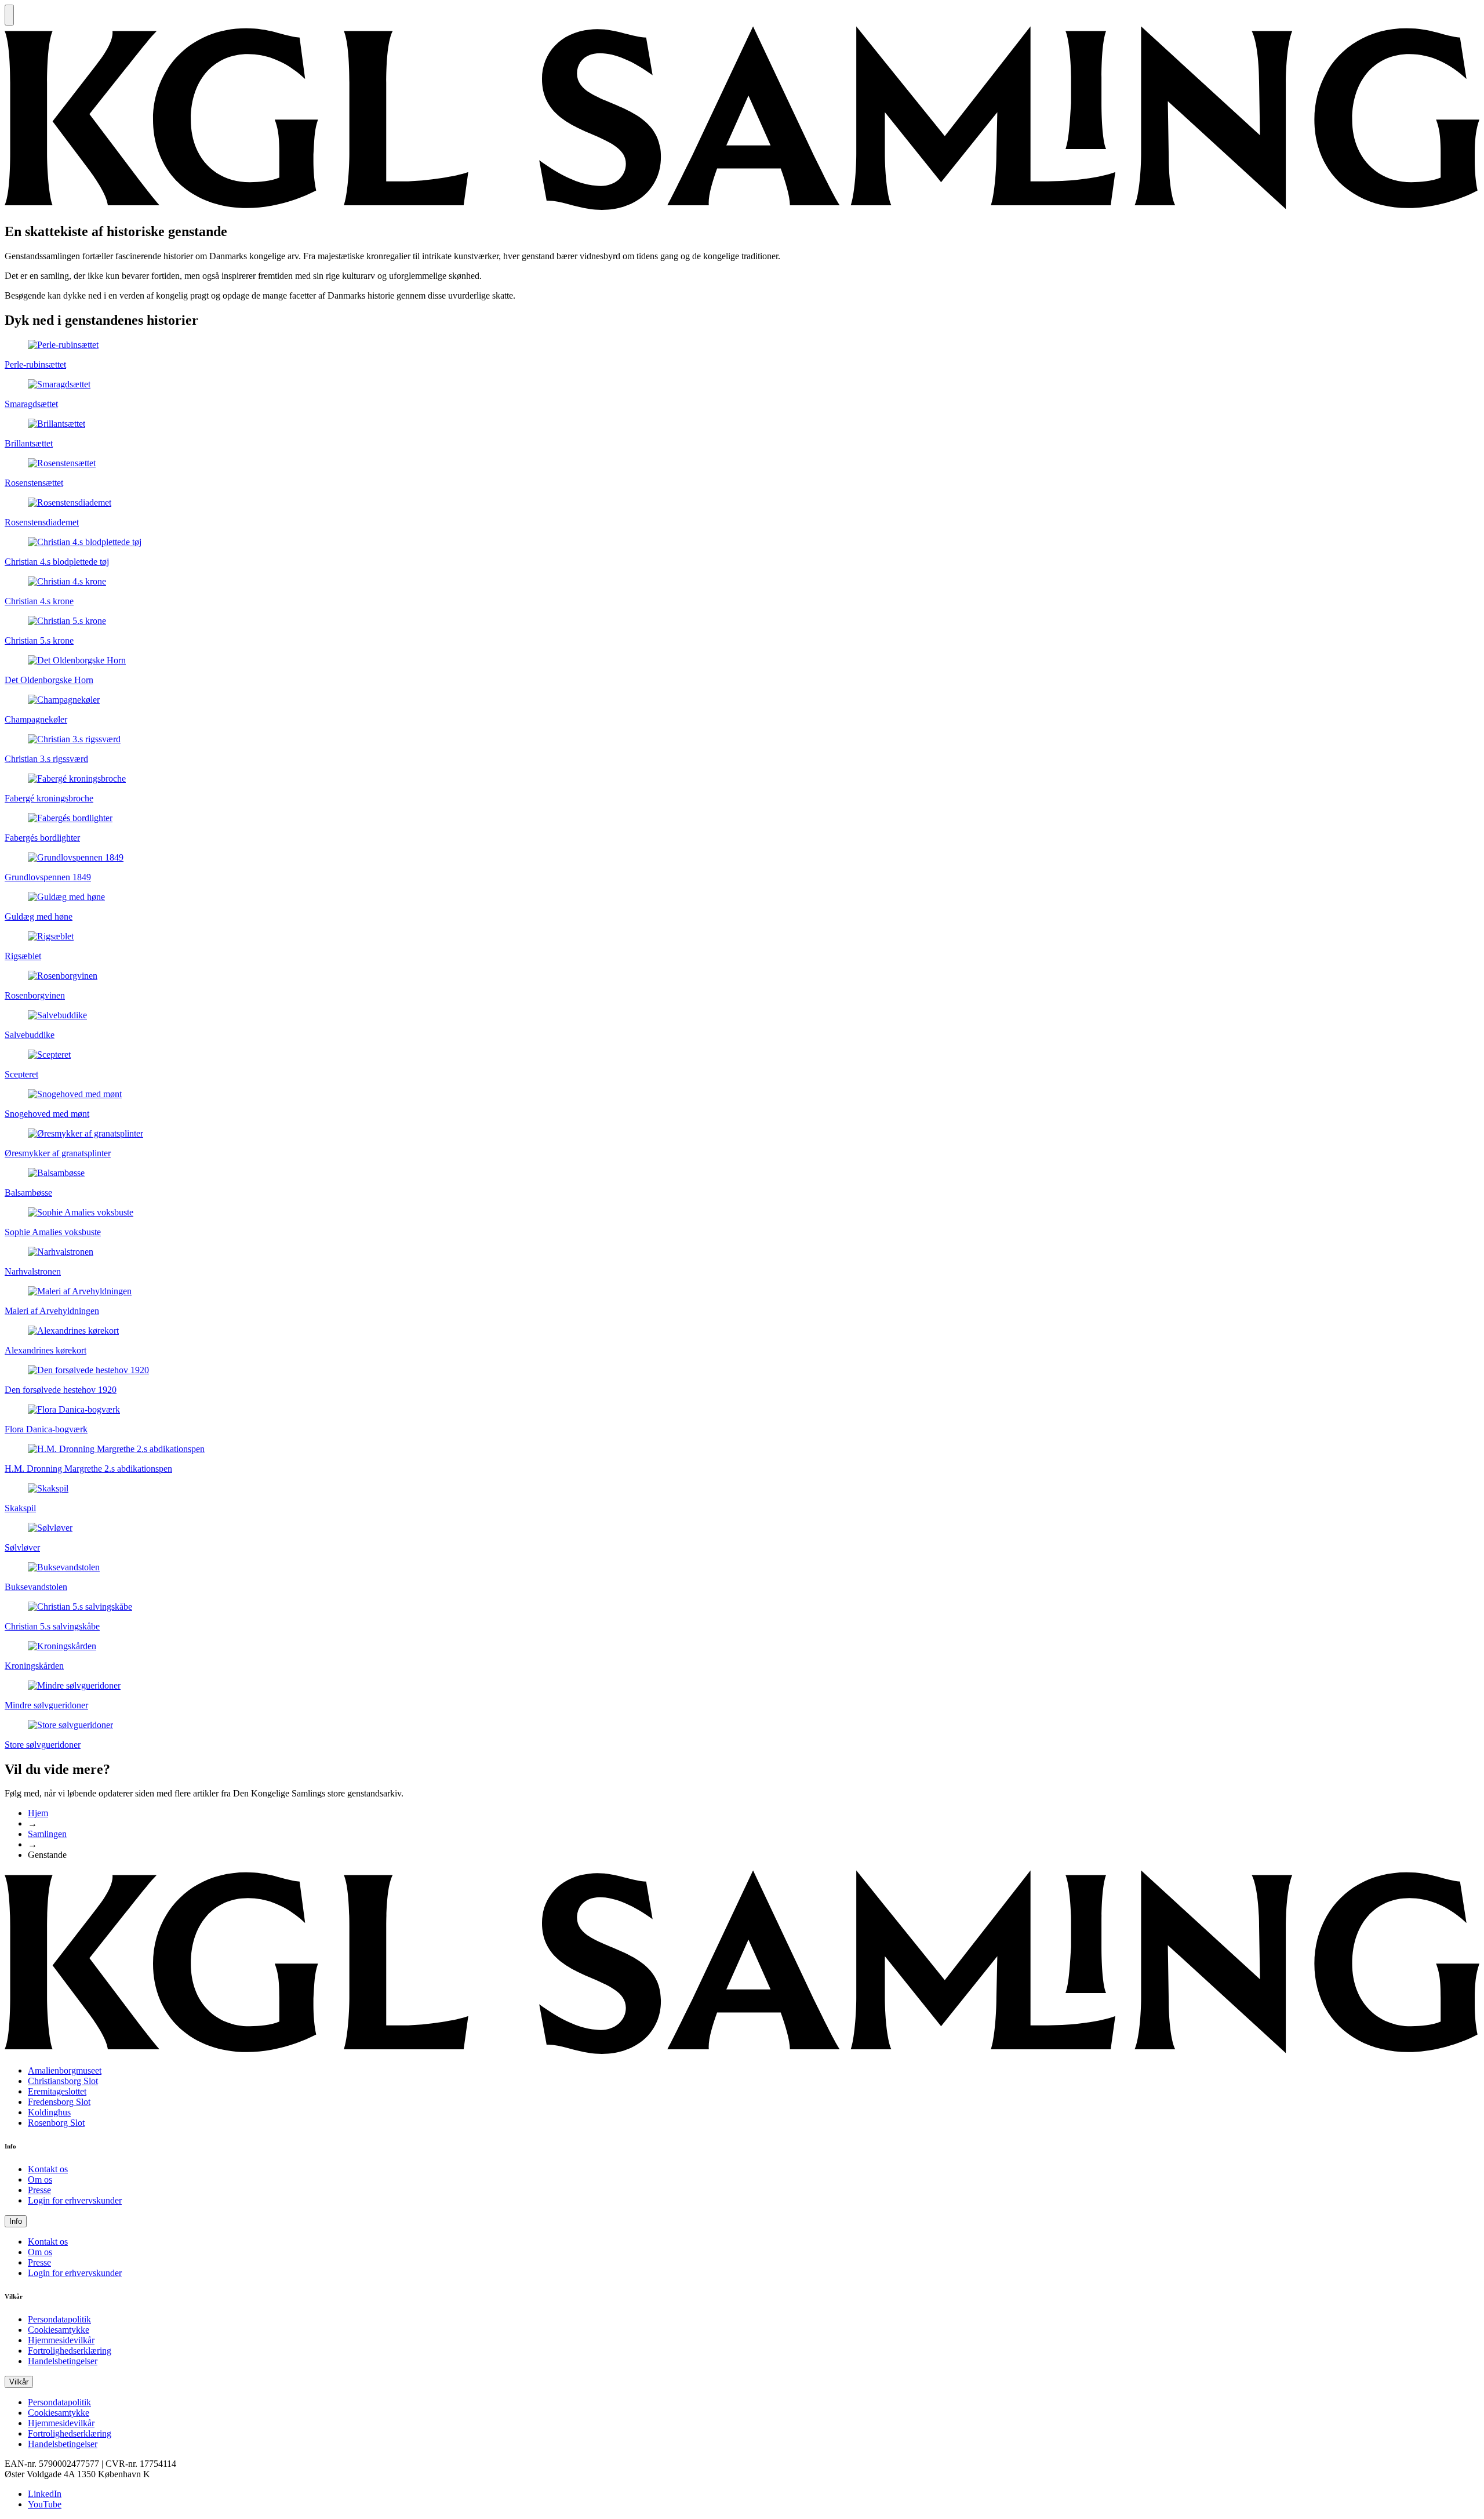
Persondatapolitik (59, 2319)
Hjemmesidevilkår (61, 2340)
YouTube (45, 2504)
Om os (40, 2179)
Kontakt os (48, 2169)
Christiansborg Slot (63, 2081)
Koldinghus (49, 2112)
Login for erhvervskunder (75, 2200)
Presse (39, 2190)
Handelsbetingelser (63, 2361)
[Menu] (9, 15)
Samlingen (47, 1834)
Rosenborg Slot (56, 2123)
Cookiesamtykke (59, 2330)
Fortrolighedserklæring (70, 2351)
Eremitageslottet (57, 2091)
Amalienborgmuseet (65, 2070)
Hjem (38, 1813)
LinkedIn (45, 2494)
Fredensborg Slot (59, 2102)
